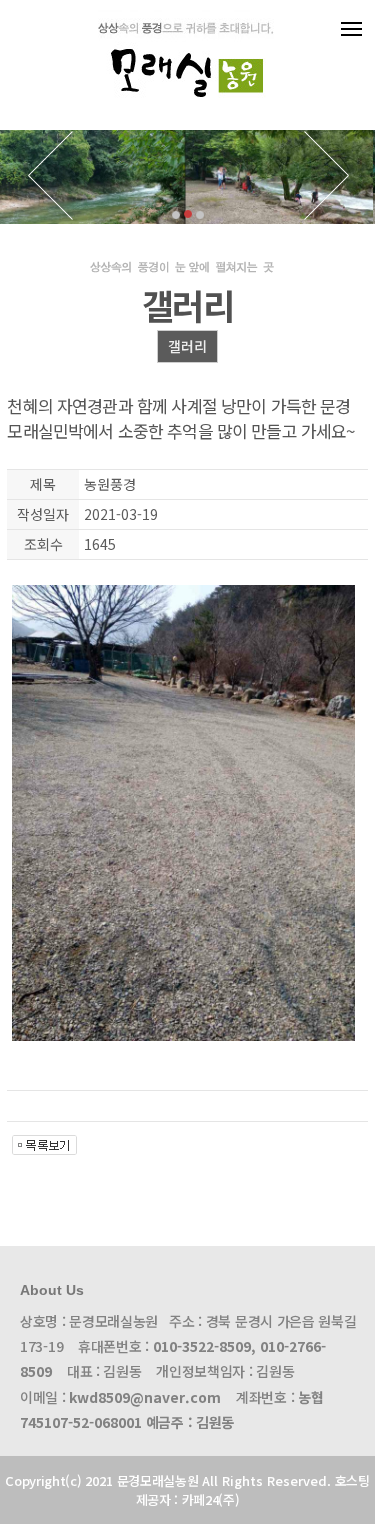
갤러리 (187, 346)
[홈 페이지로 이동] (187, 114)
